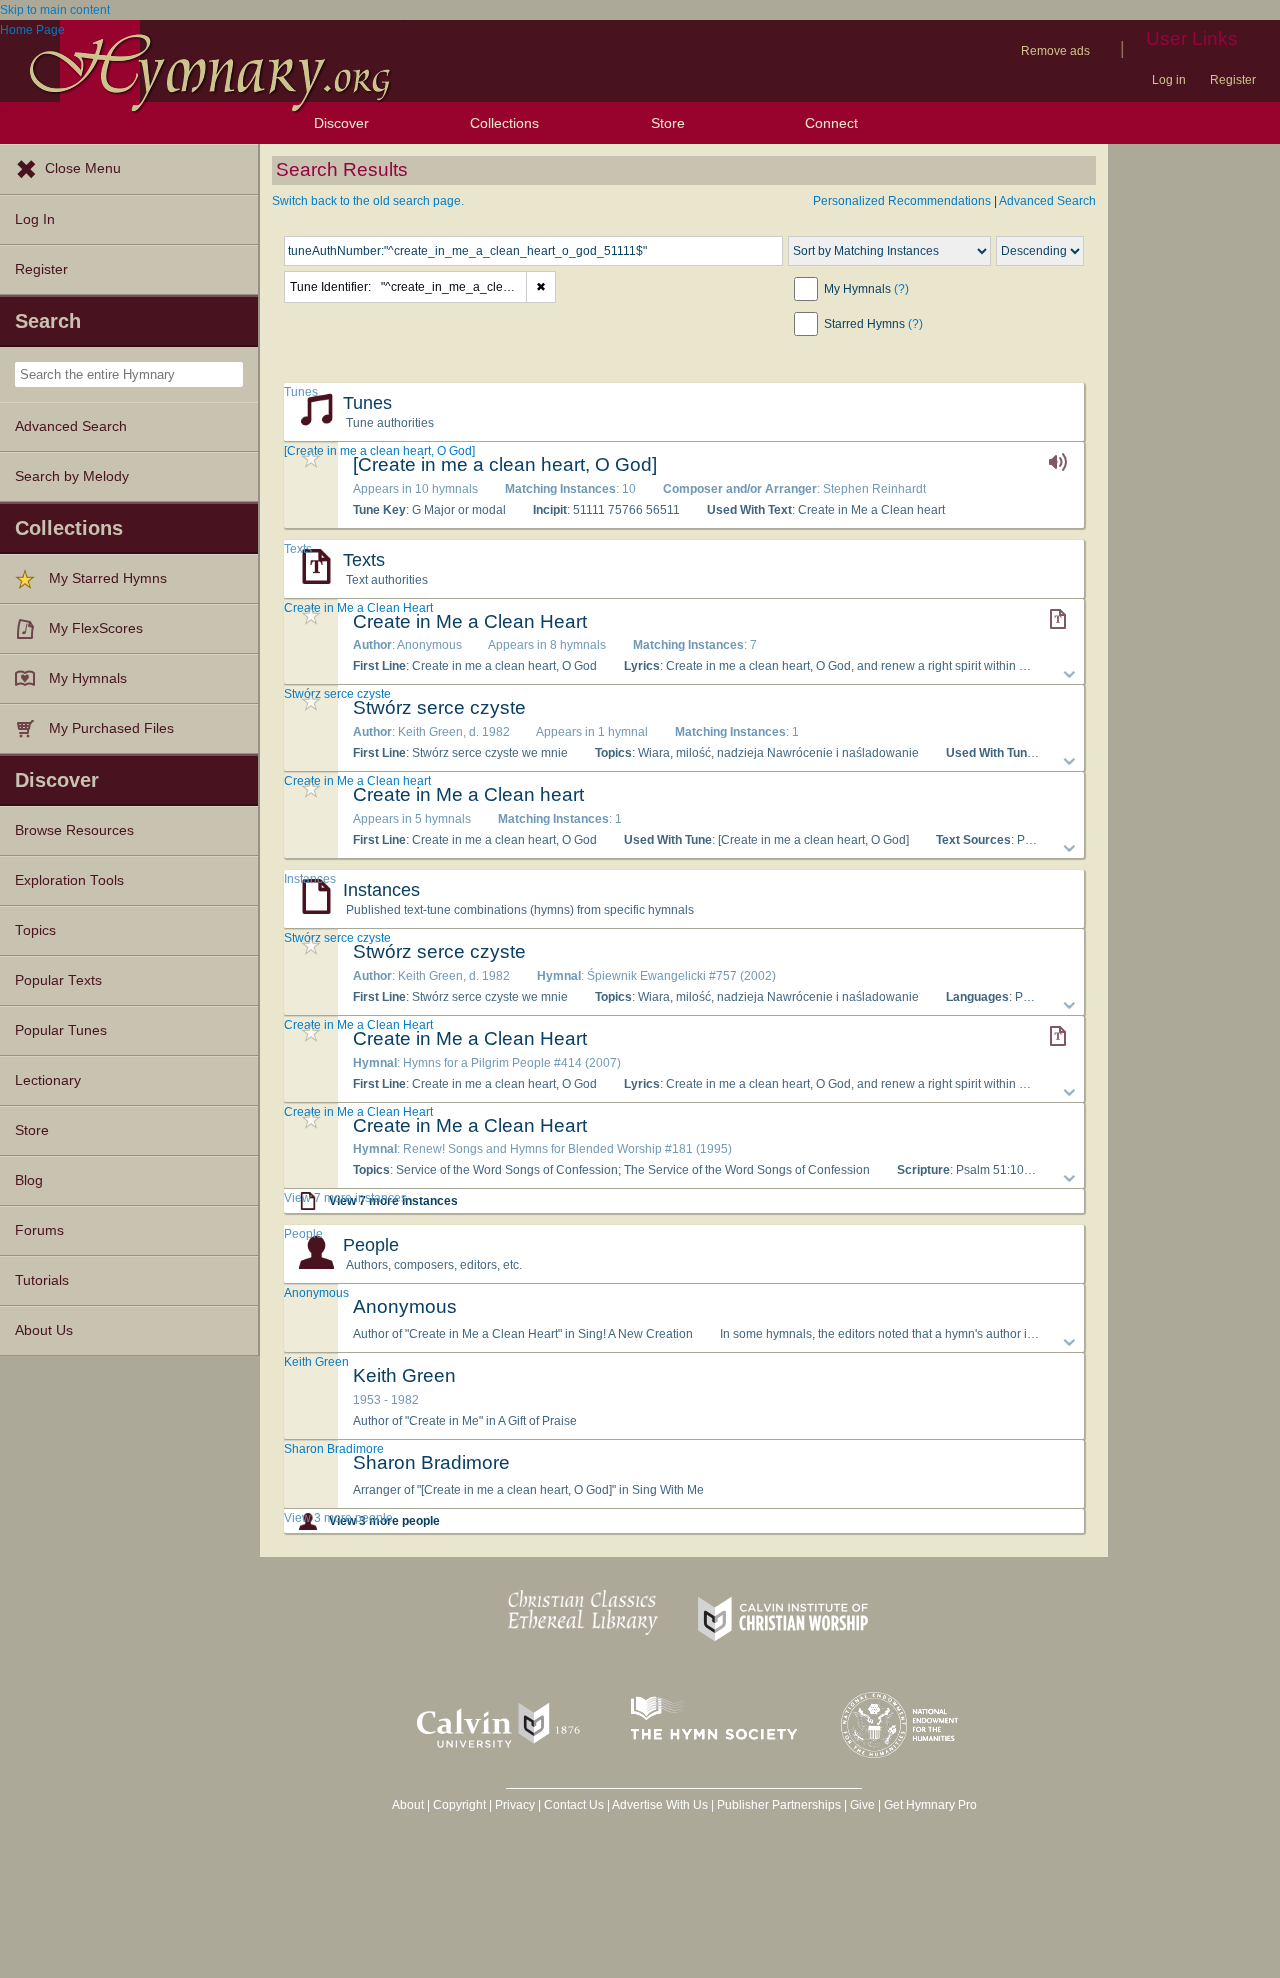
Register (1233, 80)
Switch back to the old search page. (368, 201)
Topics (35, 930)
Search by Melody (72, 476)
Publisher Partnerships (779, 1805)
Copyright (459, 1805)
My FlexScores (96, 628)
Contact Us (574, 1805)
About (408, 1805)
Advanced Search (71, 426)
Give (862, 1805)
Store (668, 123)
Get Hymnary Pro (930, 1805)
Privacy (515, 1805)
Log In (35, 219)
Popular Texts (58, 980)
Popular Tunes (61, 1030)
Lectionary (48, 1080)
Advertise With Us (660, 1805)
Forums (39, 1230)
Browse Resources (74, 830)
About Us (44, 1330)
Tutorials (42, 1280)
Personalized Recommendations (902, 201)
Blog (29, 1180)
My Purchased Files (111, 728)
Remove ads (1055, 51)
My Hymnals (88, 678)
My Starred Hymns (108, 578)
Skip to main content (55, 10)
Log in (1169, 80)
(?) (901, 289)
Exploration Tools (69, 880)
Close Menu (83, 168)
